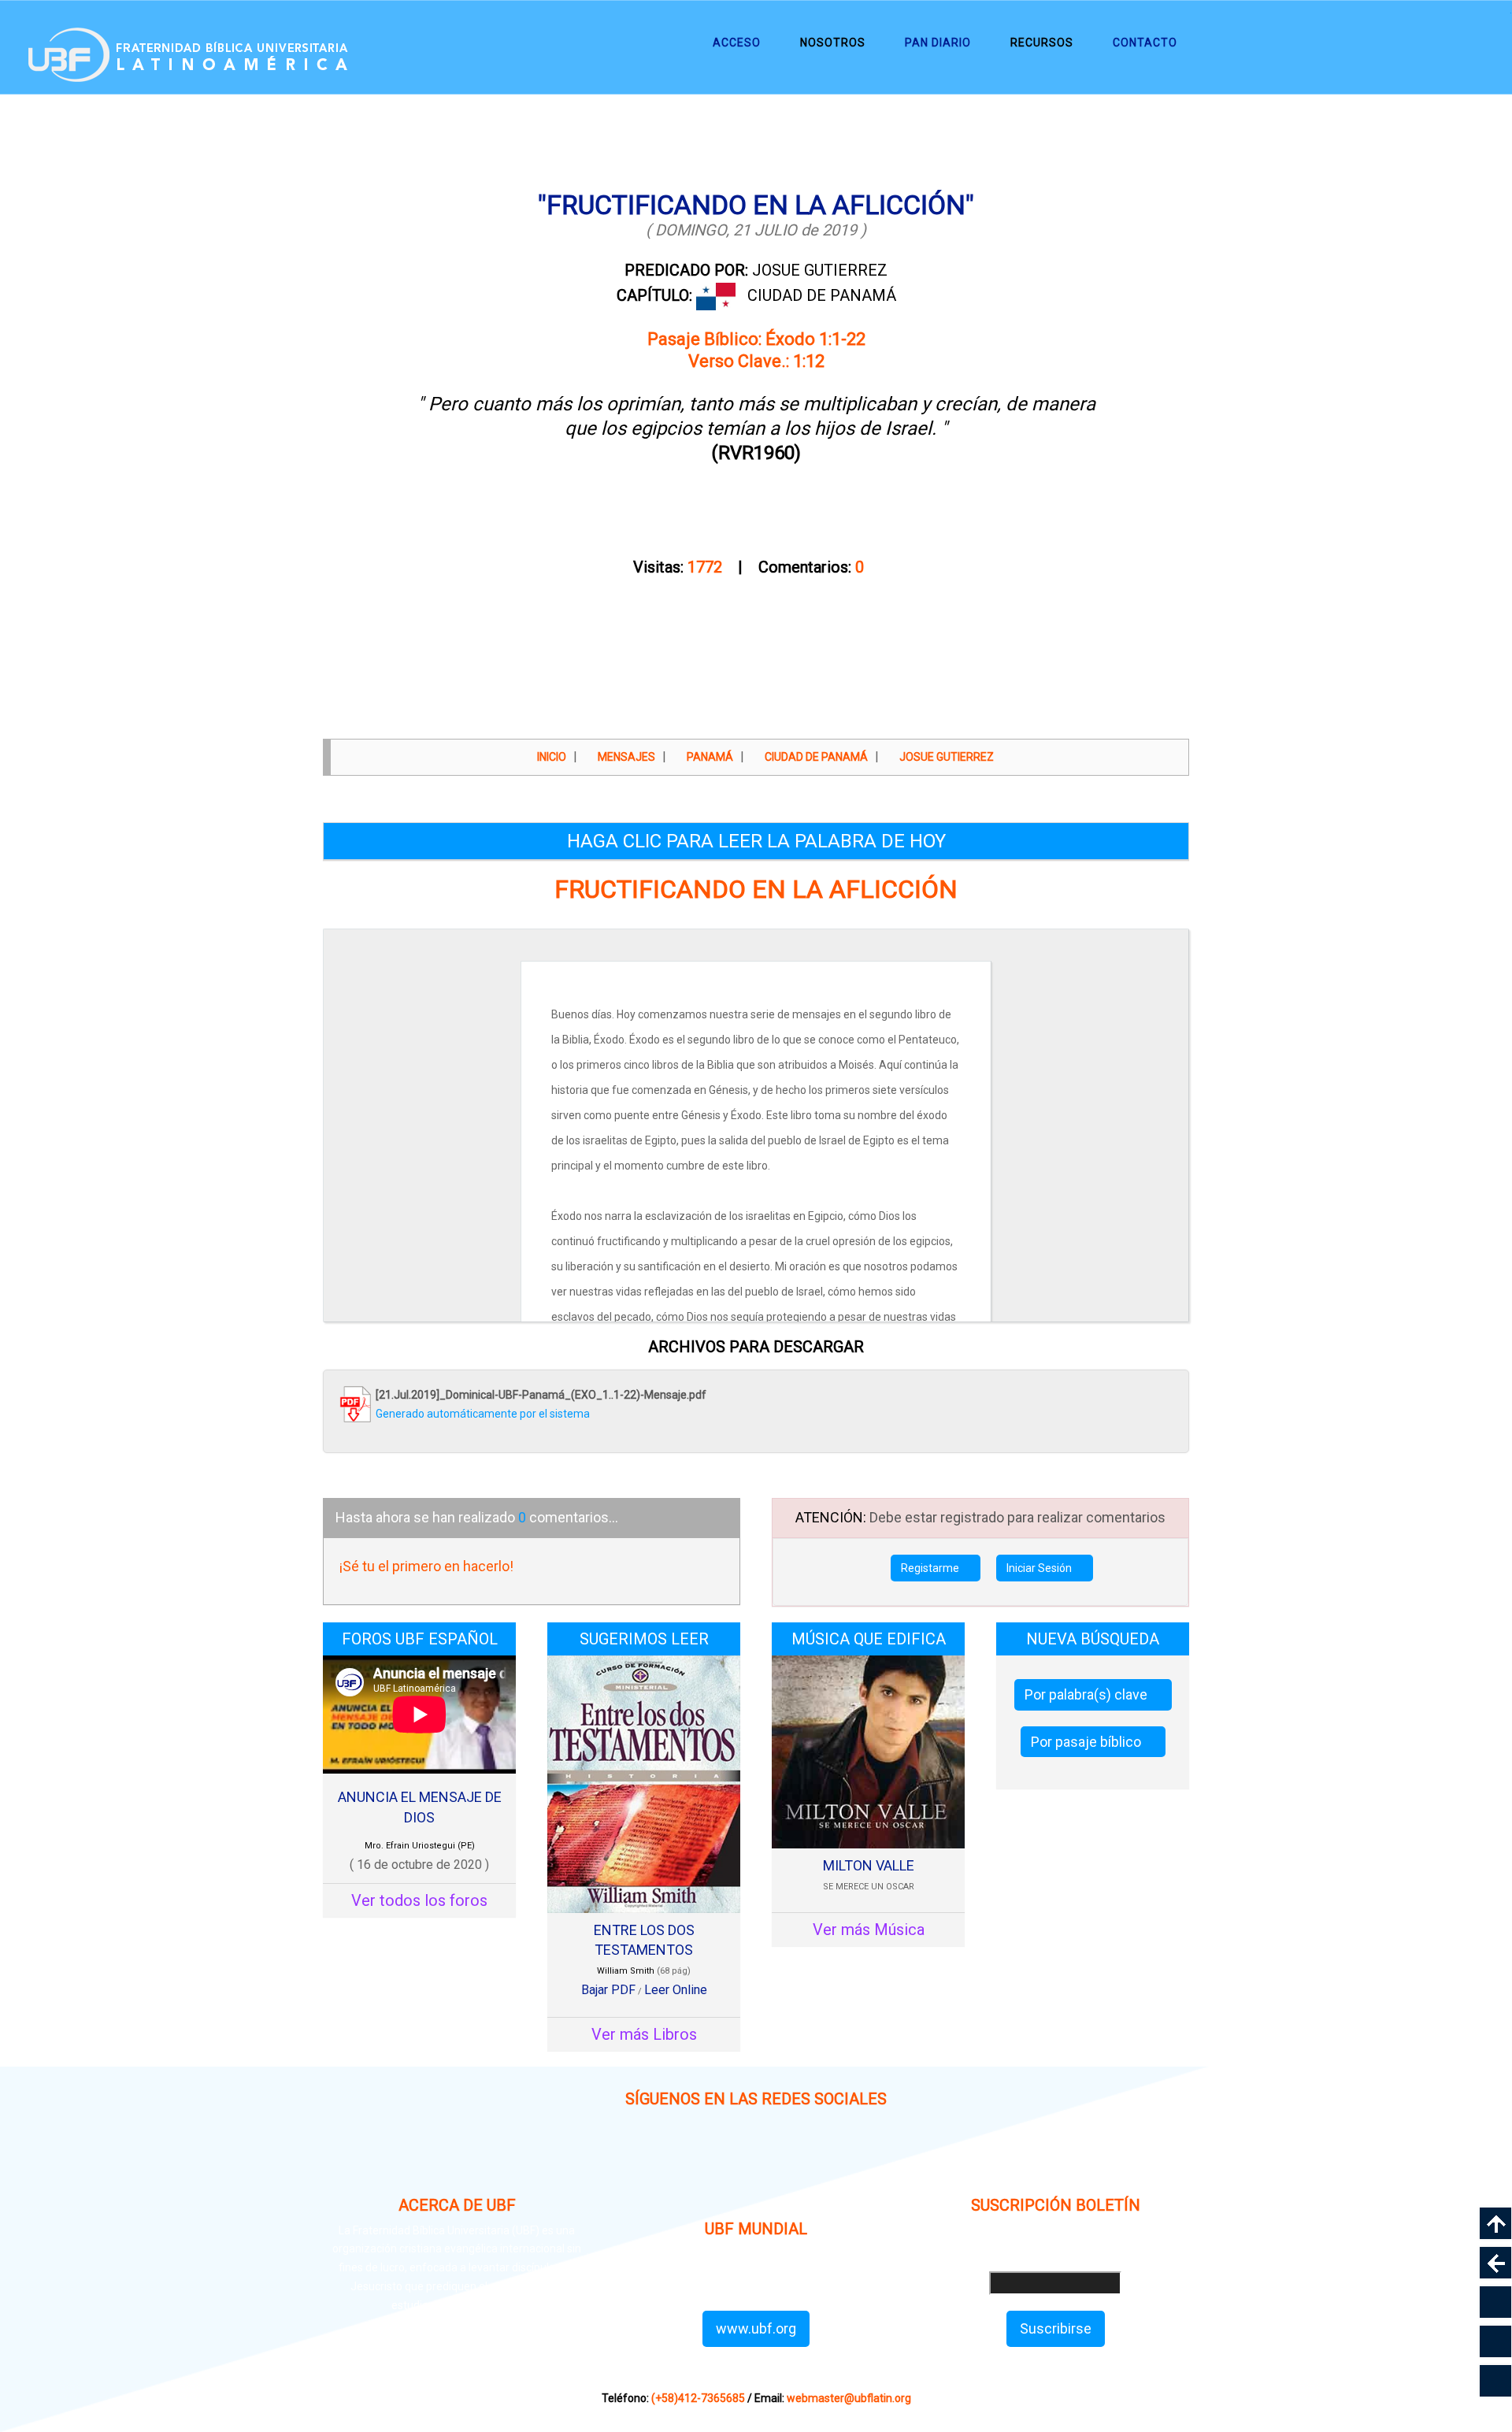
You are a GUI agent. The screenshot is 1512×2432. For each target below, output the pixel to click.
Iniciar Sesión (1040, 1568)
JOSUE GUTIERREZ (756, 270)
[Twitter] (793, 2163)
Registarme (931, 1568)
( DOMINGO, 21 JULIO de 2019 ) (756, 230)
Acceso (737, 43)
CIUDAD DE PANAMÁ (822, 295)
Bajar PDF (608, 1990)
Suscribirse (1056, 2328)
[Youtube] (868, 2163)
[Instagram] (644, 2163)
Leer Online (676, 1990)
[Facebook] (719, 2163)
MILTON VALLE (869, 1865)
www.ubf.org (756, 2328)
